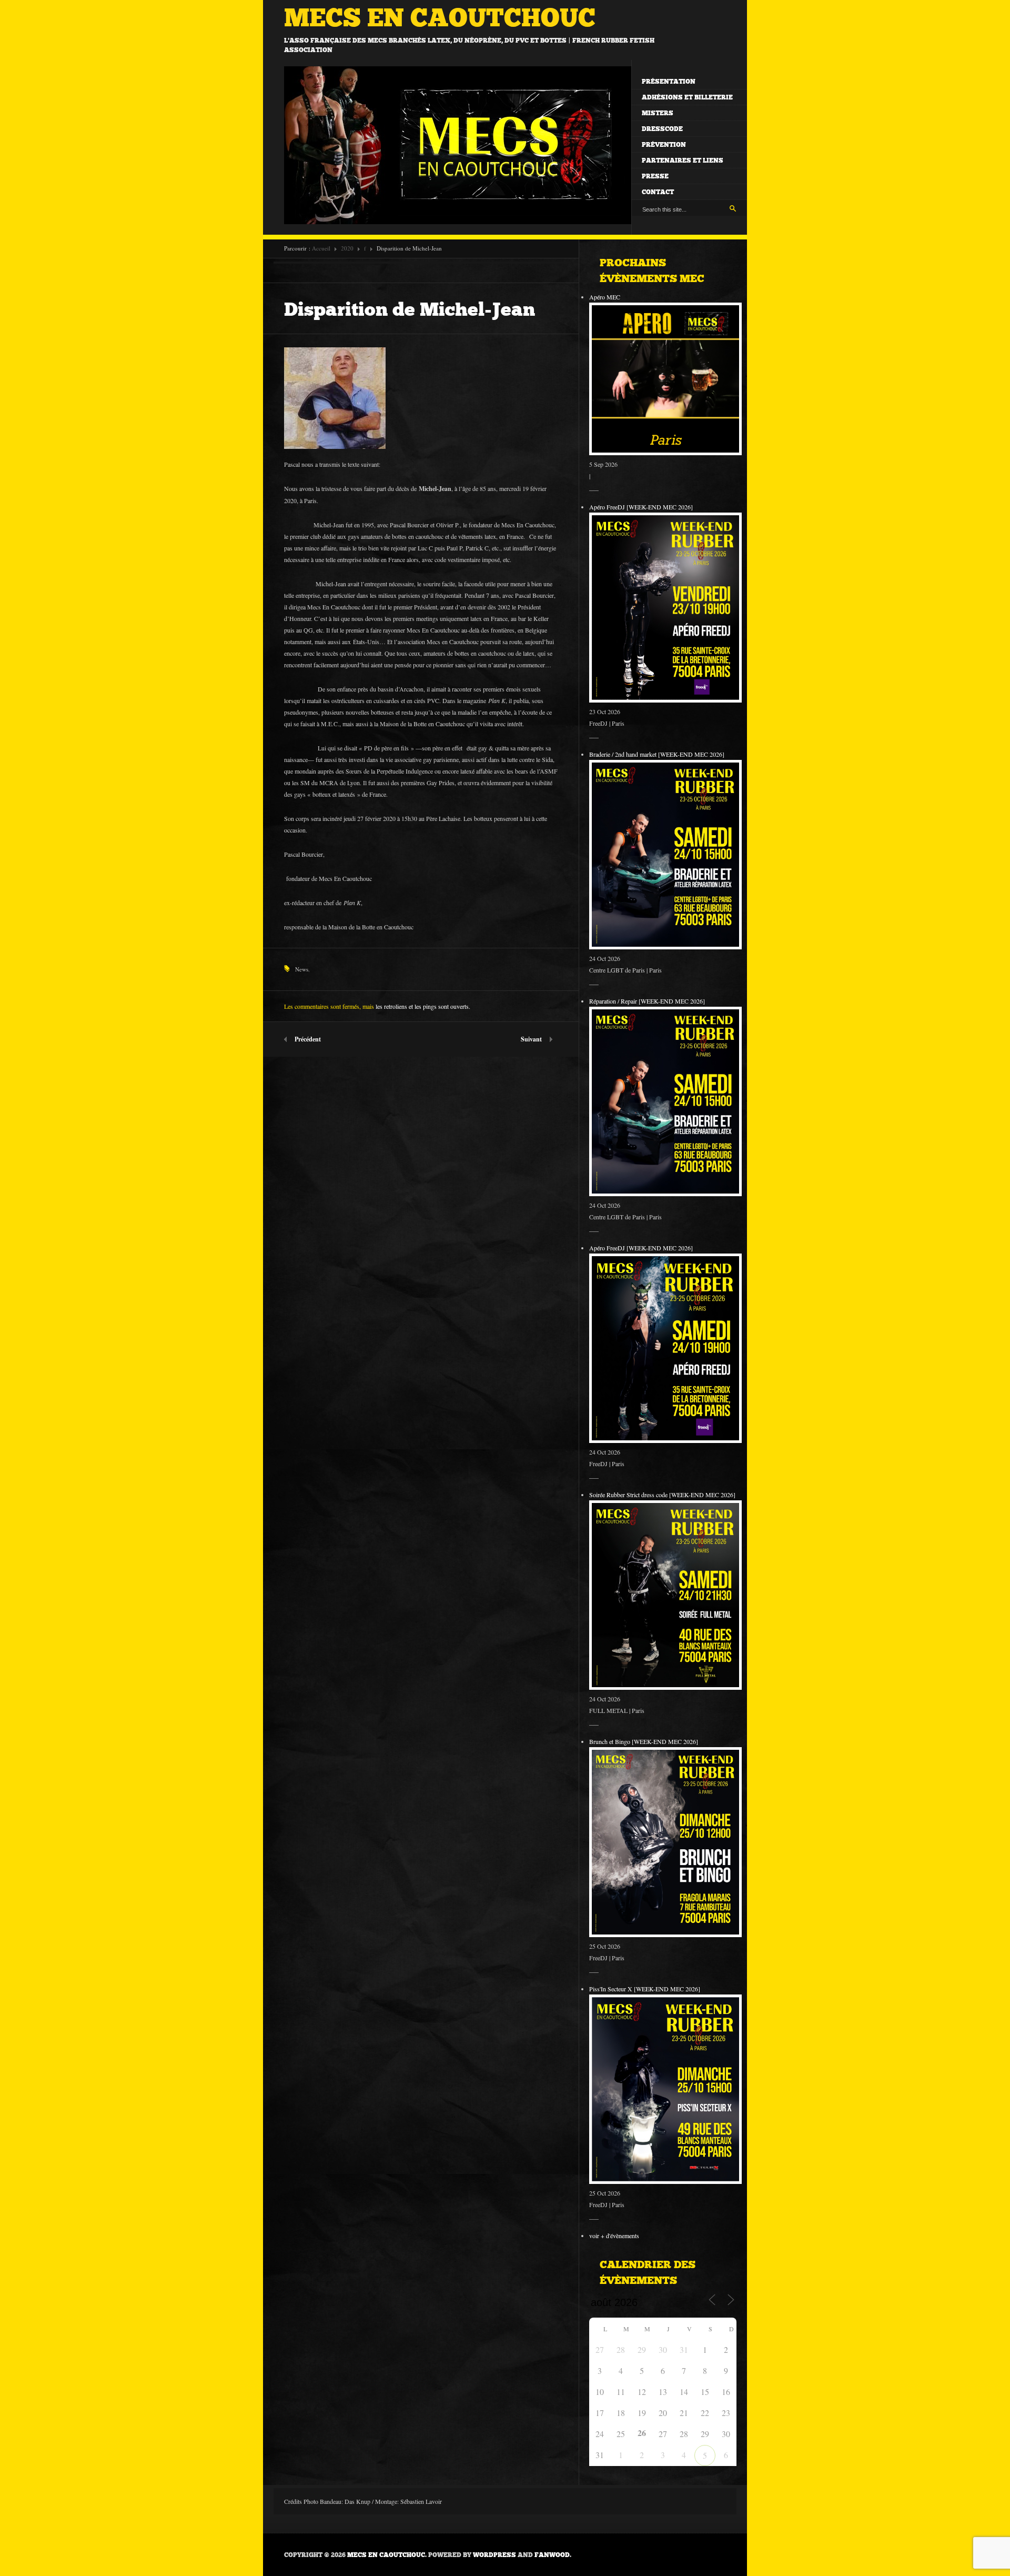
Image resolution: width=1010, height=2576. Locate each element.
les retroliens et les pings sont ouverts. (423, 1006)
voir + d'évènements (614, 2236)
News (302, 969)
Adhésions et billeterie (687, 97)
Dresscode (662, 129)
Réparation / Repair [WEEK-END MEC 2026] (647, 1001)
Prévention (664, 145)
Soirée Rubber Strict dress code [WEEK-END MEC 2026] (662, 1495)
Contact (658, 192)
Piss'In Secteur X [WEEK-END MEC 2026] (645, 1989)
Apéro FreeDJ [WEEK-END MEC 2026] (641, 507)
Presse (655, 176)
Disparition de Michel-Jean (410, 309)
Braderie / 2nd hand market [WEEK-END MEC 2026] (657, 754)
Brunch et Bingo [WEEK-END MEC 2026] (644, 1741)
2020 (347, 248)
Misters (658, 113)
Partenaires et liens (683, 161)
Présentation (669, 82)
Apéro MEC (605, 297)
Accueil (321, 248)
